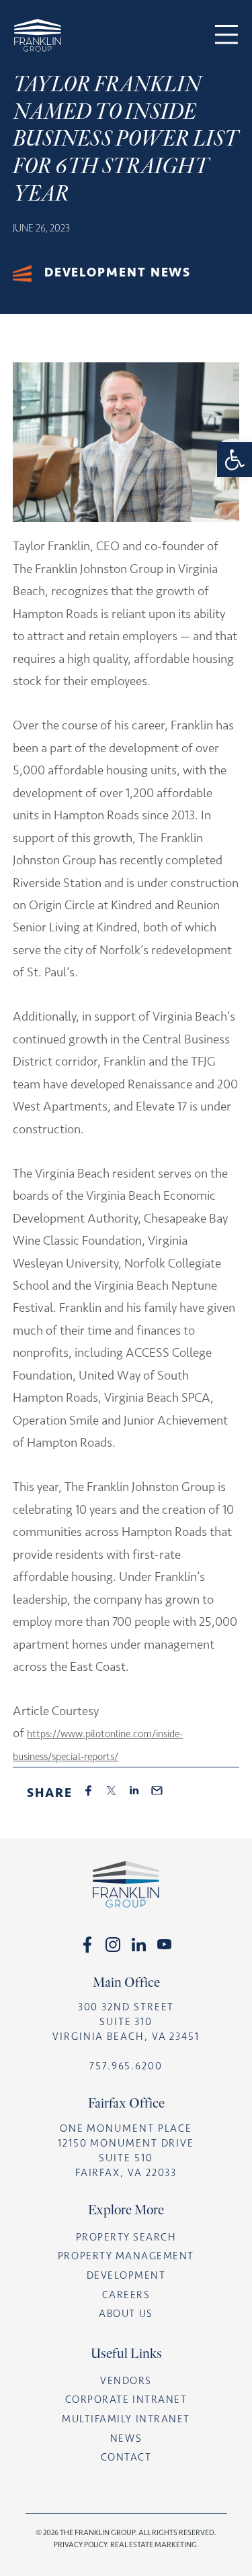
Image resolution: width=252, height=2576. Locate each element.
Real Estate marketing (154, 2544)
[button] (235, 460)
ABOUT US (126, 2314)
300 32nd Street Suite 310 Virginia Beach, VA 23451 (126, 2022)
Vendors (126, 2381)
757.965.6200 (126, 2066)
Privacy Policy (80, 2544)
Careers (126, 2295)
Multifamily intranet (126, 2419)
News (126, 2438)
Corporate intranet (126, 2400)
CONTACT (126, 2457)
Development (126, 2275)
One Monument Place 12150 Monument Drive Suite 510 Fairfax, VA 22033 (126, 2151)
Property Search (126, 2237)
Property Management (126, 2256)
